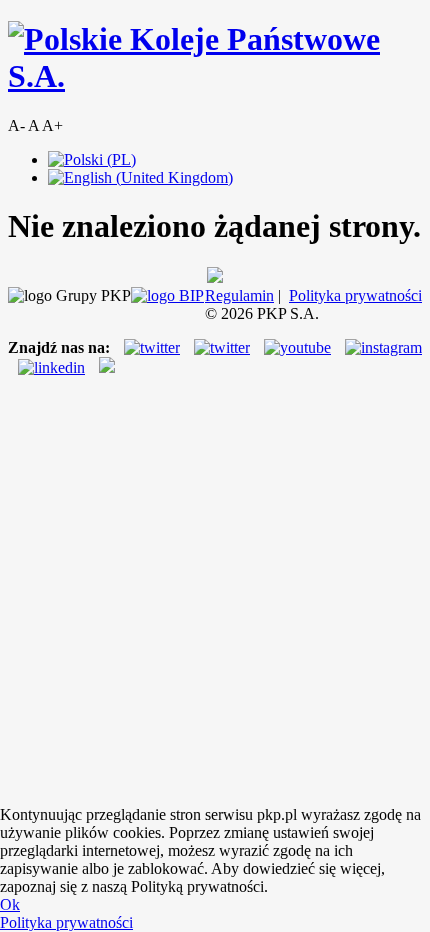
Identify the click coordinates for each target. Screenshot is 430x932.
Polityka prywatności (355, 295)
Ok (10, 904)
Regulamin (239, 295)
